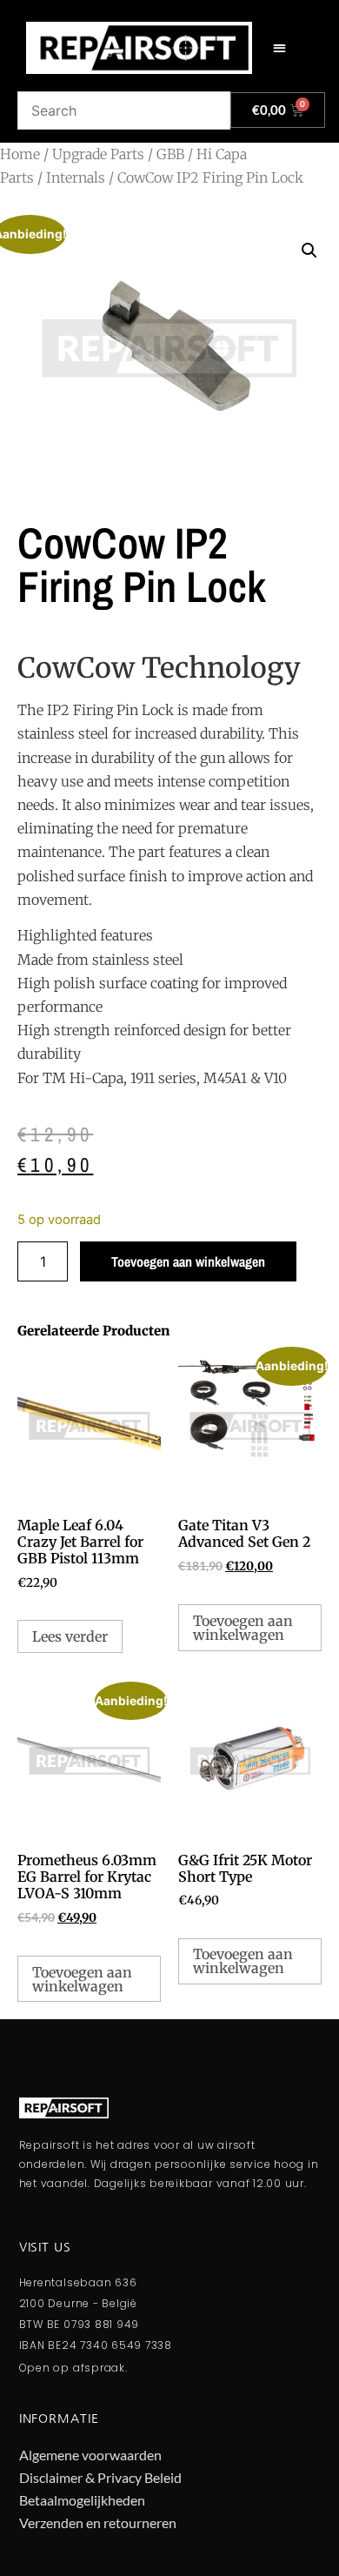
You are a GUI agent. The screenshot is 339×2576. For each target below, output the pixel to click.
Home (20, 154)
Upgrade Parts (98, 154)
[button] (279, 48)
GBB (170, 154)
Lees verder (70, 1636)
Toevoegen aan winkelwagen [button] (243, 1628)
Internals (76, 177)
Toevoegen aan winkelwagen (188, 1261)
